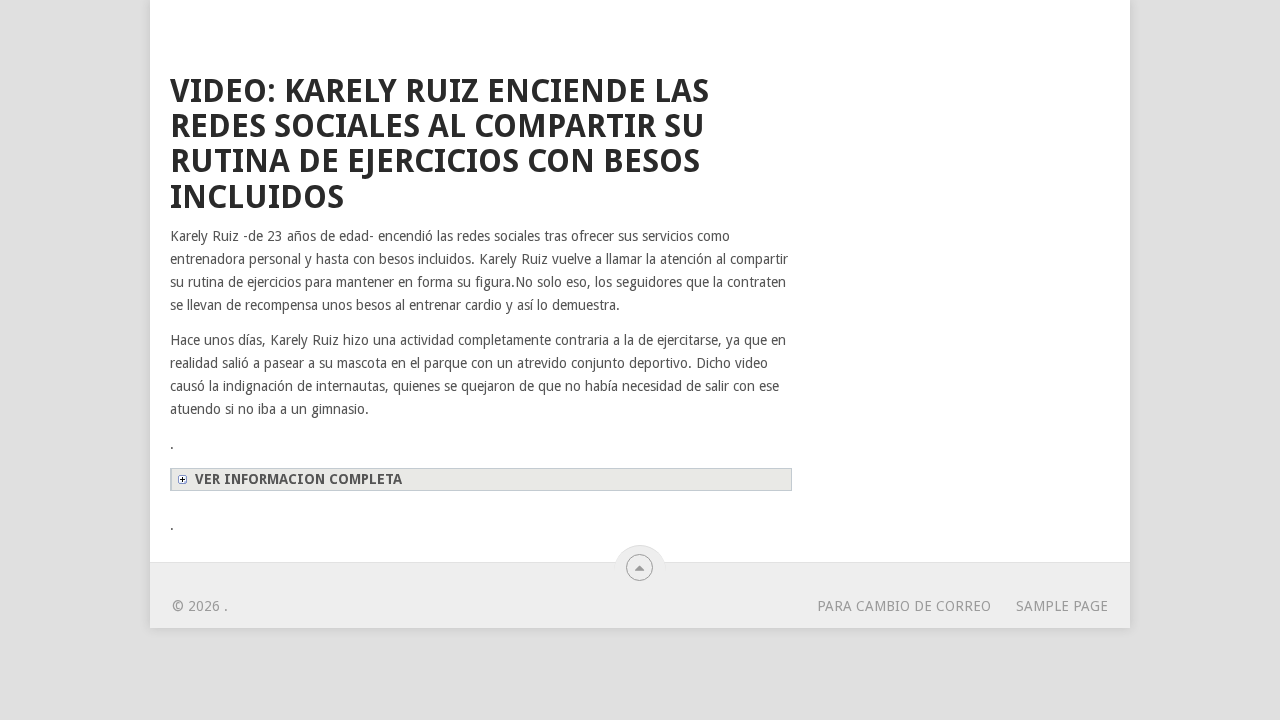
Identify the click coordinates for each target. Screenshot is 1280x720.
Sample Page (1062, 606)
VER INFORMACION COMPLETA (298, 479)
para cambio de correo (904, 606)
